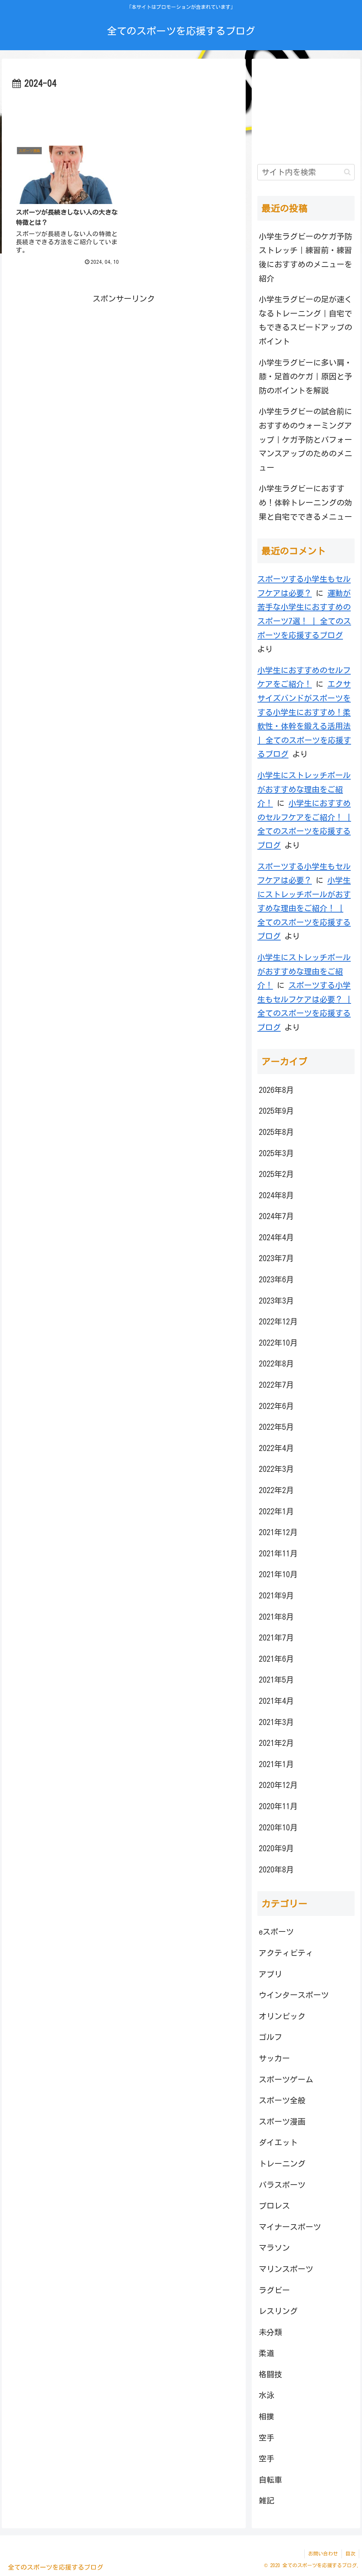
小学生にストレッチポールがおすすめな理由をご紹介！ (304, 789)
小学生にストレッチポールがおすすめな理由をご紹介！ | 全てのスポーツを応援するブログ (304, 908)
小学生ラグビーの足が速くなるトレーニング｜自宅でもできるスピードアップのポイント (305, 320)
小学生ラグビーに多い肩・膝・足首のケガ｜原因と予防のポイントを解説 (305, 377)
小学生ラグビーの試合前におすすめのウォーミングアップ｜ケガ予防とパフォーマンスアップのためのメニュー (305, 439)
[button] (347, 172)
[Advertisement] (124, 113)
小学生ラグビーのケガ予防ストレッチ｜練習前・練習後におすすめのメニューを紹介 (305, 258)
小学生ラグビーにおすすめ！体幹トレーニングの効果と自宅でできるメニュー (305, 503)
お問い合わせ (323, 2554)
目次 (350, 2554)
